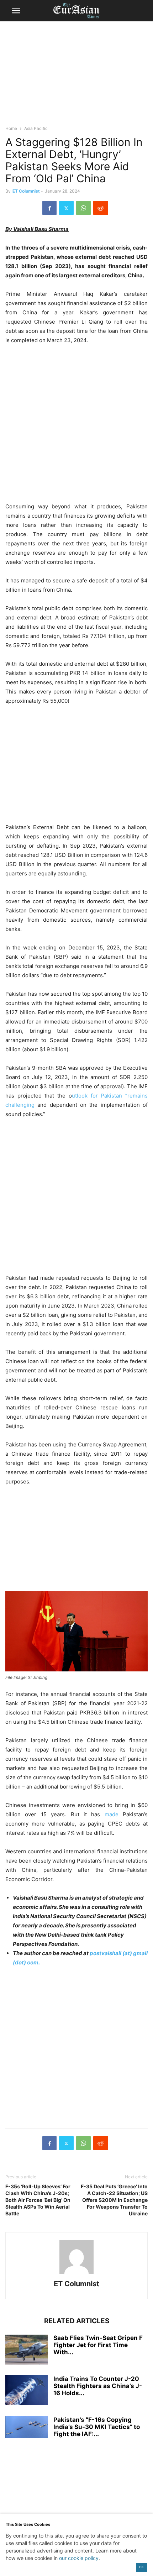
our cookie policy (79, 2558)
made (114, 1814)
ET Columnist (26, 191)
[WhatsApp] (83, 208)
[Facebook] (49, 208)
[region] (76, 77)
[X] (66, 208)
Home (11, 128)
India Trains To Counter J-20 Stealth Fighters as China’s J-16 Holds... (98, 2386)
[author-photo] (76, 2274)
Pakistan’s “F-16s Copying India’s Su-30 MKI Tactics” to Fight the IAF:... (97, 2427)
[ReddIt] (101, 208)
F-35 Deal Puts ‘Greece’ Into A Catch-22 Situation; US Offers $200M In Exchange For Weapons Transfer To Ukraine (114, 2200)
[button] (16, 11)
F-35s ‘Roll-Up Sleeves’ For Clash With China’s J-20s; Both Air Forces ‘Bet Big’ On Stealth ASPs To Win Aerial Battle (38, 2200)
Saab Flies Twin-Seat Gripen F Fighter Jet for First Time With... (98, 2345)
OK (141, 2567)
